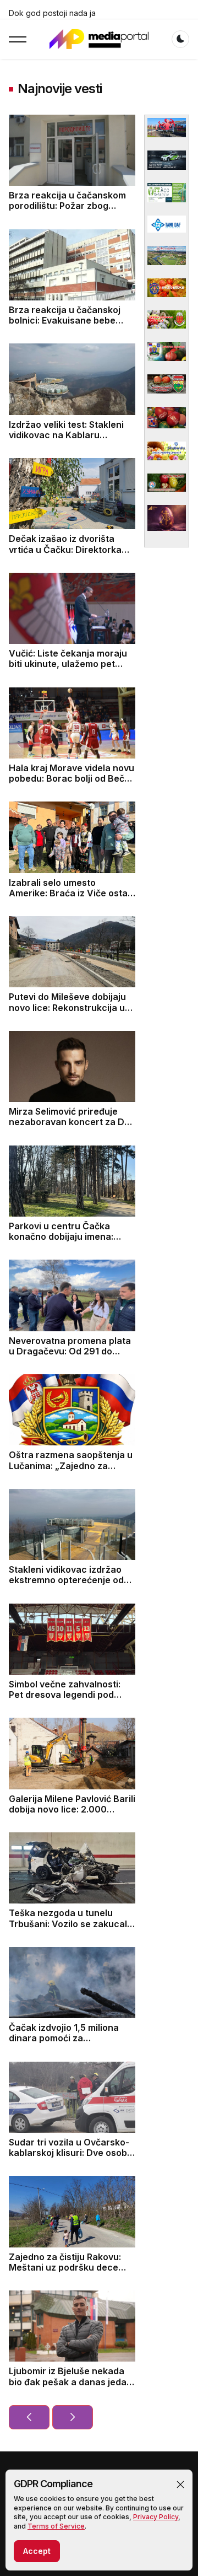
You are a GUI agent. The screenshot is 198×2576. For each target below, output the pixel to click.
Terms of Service (56, 2526)
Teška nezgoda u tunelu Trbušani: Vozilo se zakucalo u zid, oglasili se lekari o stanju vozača (71, 1929)
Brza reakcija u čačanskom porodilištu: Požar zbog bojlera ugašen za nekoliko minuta (67, 211)
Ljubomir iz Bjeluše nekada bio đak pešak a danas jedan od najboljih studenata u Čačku (70, 2387)
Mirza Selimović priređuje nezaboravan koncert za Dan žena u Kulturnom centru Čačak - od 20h (72, 1127)
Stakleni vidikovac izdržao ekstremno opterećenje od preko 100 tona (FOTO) (66, 1580)
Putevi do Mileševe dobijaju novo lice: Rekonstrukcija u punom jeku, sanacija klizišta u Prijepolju (71, 1013)
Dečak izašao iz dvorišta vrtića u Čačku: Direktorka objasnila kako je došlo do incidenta (65, 555)
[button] (180, 2484)
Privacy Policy (156, 2517)
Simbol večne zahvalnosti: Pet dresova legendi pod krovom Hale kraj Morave (65, 1695)
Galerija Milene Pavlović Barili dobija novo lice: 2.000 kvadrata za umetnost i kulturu (72, 1815)
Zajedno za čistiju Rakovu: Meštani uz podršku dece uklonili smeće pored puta (65, 2267)
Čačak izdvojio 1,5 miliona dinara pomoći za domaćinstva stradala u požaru (64, 2043)
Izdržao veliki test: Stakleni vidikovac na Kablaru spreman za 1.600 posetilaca (71, 435)
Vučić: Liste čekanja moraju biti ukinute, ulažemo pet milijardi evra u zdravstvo (68, 664)
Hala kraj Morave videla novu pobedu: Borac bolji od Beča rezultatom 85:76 (71, 778)
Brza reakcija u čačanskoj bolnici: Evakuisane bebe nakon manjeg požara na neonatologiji (65, 326)
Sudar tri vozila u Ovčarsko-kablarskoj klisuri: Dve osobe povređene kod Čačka (71, 2153)
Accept (37, 2551)
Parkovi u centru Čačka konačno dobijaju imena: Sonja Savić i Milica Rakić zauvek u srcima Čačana (62, 1242)
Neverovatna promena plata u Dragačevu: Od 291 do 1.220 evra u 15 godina (70, 1351)
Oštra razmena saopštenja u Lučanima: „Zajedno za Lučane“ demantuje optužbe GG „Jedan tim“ (71, 1471)
